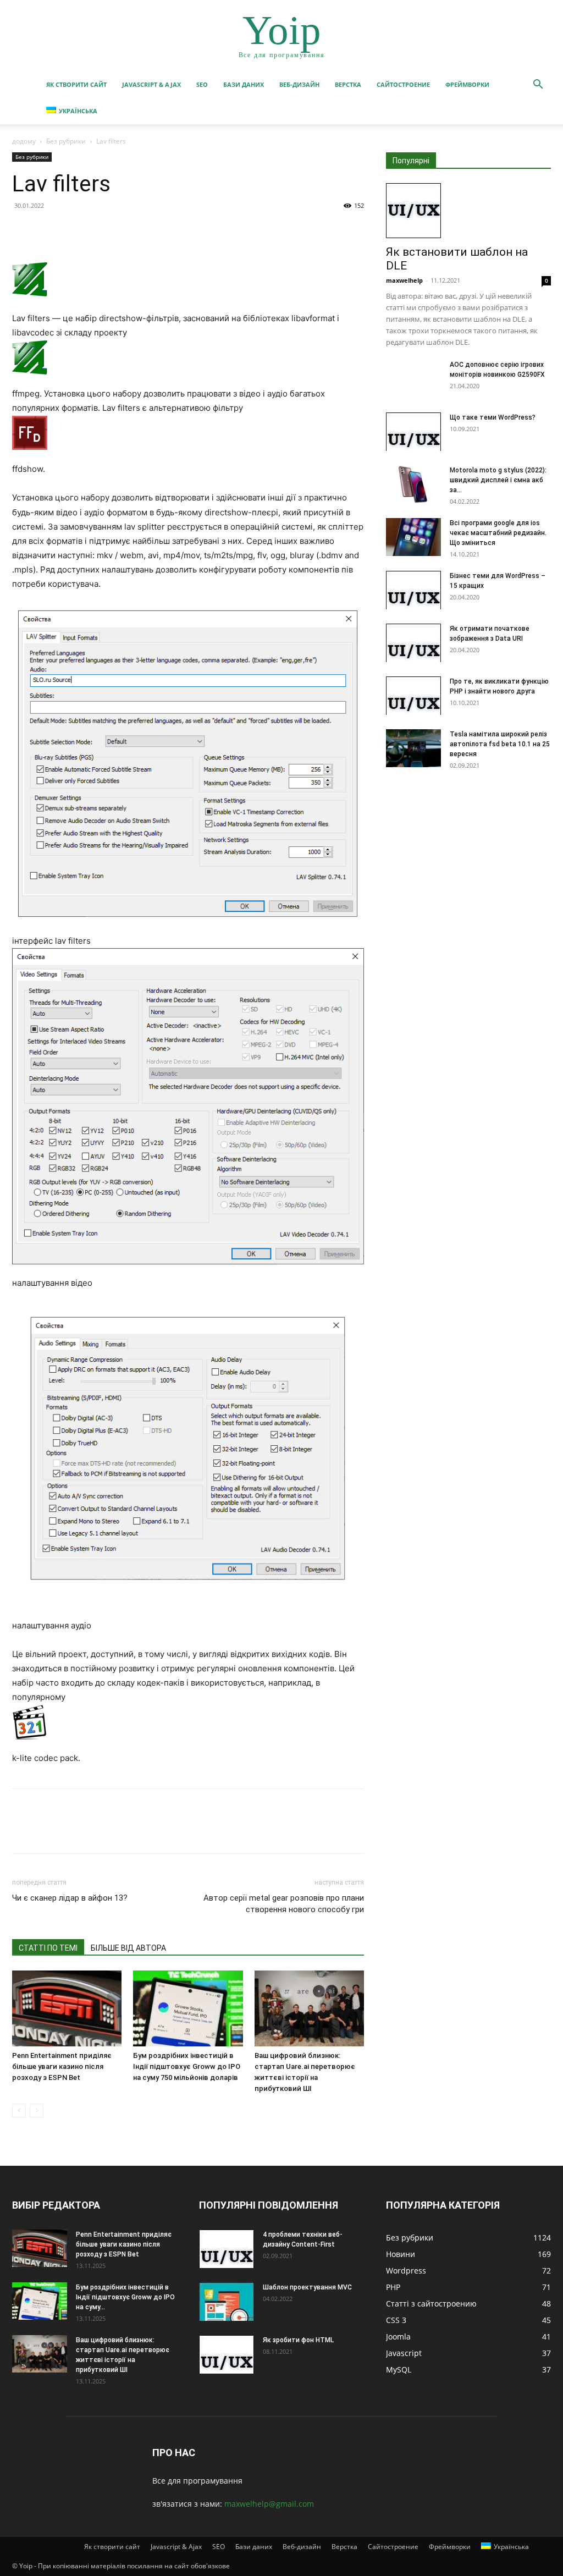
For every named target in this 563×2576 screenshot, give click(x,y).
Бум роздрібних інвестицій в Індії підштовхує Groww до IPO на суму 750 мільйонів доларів (187, 2066)
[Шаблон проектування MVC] (227, 2302)
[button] (538, 86)
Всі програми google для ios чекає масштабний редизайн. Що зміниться (498, 533)
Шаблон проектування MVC (307, 2287)
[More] (125, 230)
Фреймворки (467, 84)
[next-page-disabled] (37, 2110)
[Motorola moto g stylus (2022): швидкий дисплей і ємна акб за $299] (413, 484)
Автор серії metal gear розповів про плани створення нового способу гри (284, 1904)
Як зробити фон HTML (298, 2340)
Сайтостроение (403, 84)
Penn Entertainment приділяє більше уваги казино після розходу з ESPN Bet (62, 2066)
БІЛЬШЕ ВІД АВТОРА (128, 1948)
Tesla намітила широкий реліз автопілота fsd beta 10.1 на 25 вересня (500, 744)
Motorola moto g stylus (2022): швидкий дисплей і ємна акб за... (498, 480)
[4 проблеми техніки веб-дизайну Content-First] (227, 2249)
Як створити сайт (76, 84)
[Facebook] (23, 230)
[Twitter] (48, 230)
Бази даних (244, 84)
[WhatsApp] (99, 230)
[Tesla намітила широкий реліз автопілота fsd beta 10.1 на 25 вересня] (413, 748)
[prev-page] (19, 2110)
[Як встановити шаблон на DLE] (468, 211)
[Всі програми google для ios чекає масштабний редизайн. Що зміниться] (413, 537)
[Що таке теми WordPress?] (413, 432)
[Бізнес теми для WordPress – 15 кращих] (413, 590)
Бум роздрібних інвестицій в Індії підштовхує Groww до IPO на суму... (125, 2297)
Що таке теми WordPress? (493, 417)
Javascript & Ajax (151, 84)
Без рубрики (66, 141)
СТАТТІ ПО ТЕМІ (48, 1948)
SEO (202, 84)
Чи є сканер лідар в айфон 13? (70, 1898)
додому (24, 141)
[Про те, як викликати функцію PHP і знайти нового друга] (413, 696)
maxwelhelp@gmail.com (269, 2504)
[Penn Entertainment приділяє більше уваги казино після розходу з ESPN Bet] (67, 2008)
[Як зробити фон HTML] (227, 2354)
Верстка (348, 84)
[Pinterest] (74, 230)
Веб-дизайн (299, 84)
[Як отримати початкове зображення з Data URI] (413, 643)
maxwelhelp (404, 280)
